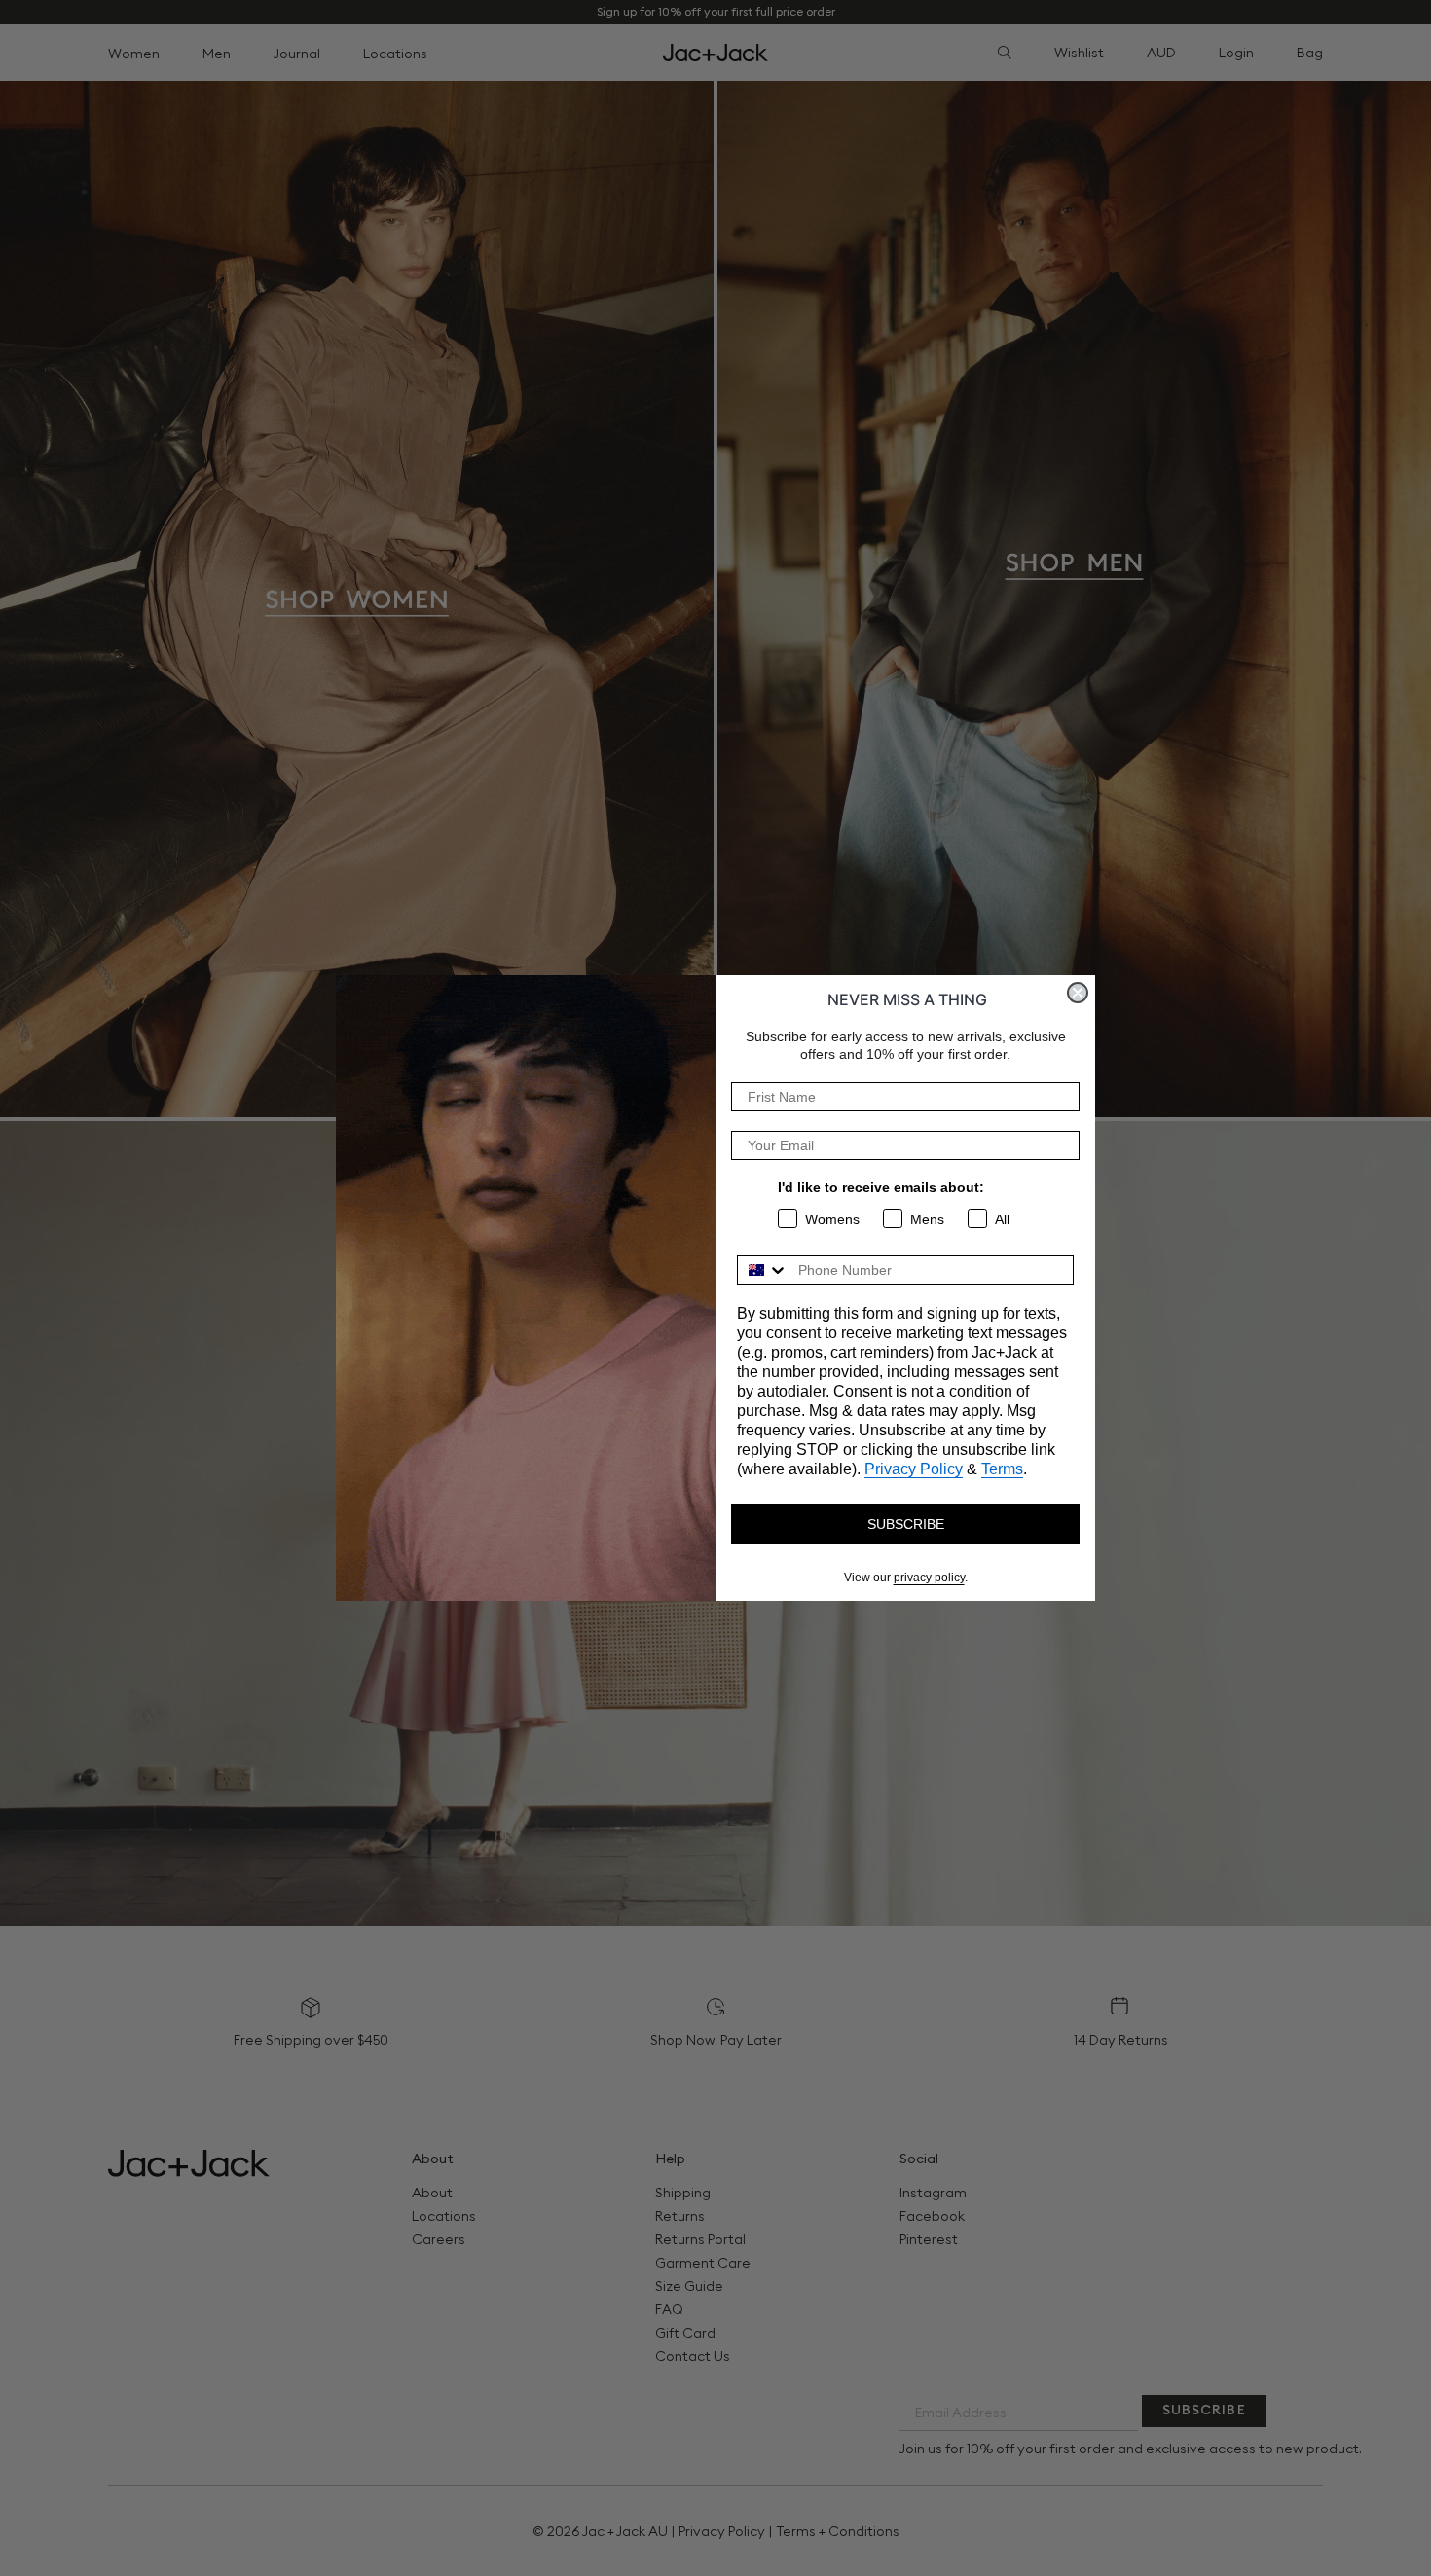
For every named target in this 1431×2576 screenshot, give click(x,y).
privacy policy (929, 1578)
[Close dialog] (1078, 993)
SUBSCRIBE (906, 1524)
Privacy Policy (914, 1469)
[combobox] (763, 1270)
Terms (1002, 1469)
